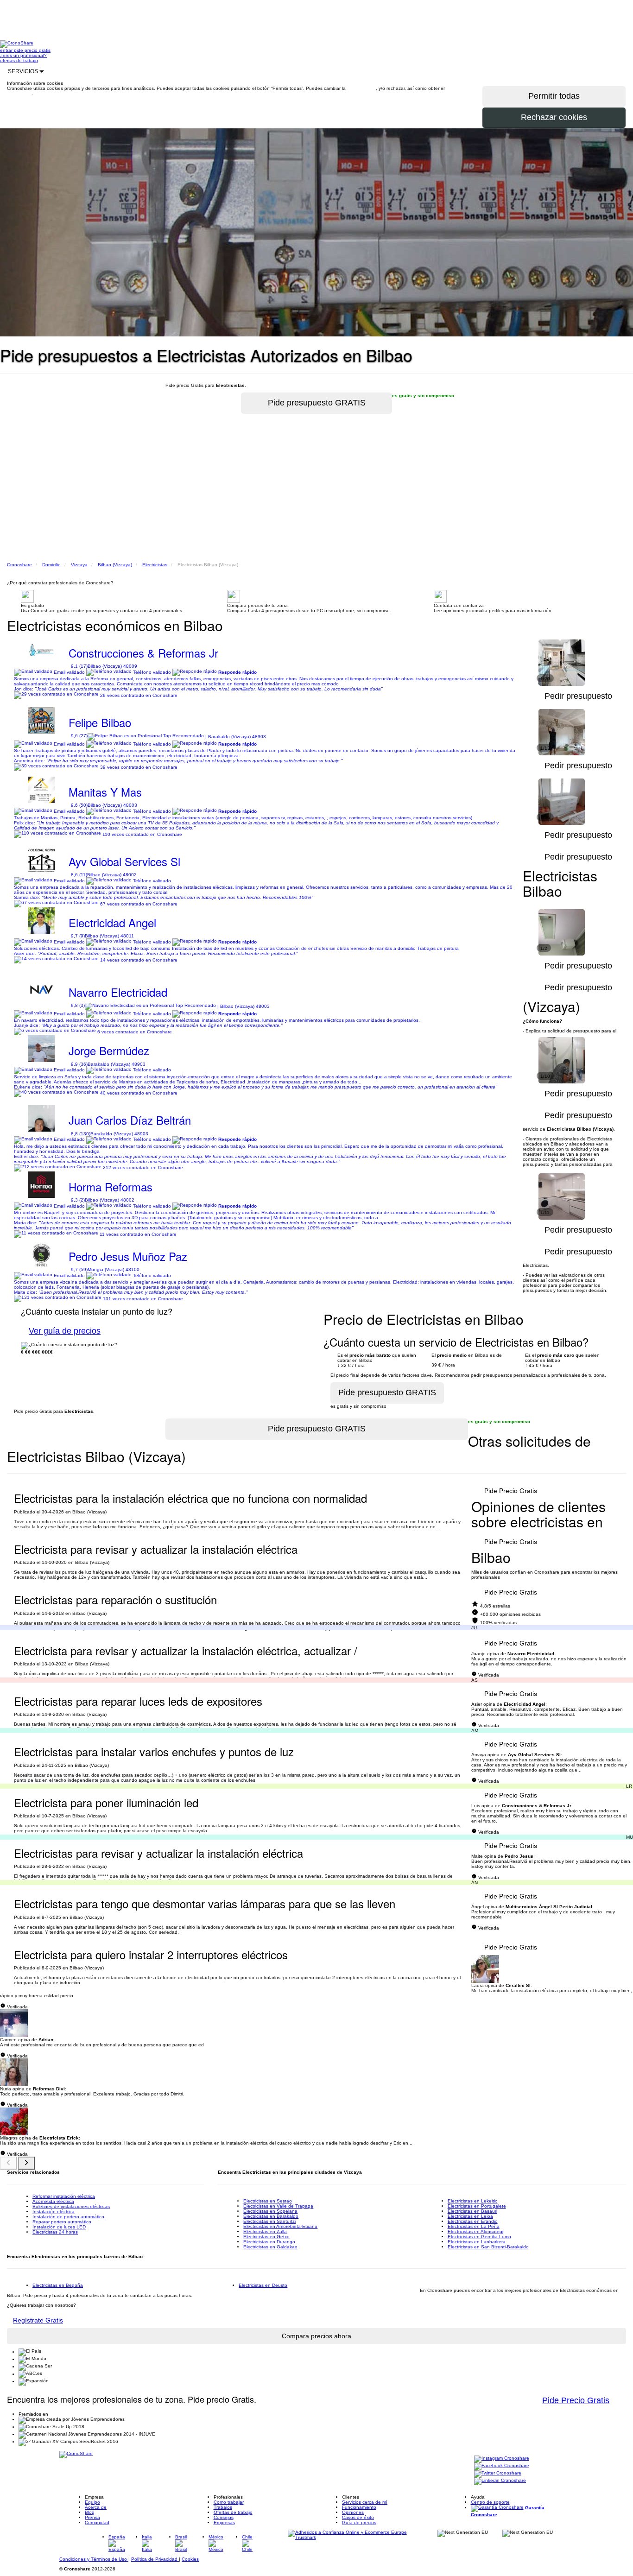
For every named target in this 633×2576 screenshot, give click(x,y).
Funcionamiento (359, 2507)
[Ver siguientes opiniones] (26, 2163)
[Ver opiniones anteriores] (8, 2163)
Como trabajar (229, 2502)
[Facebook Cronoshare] (502, 2466)
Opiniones (353, 2512)
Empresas (224, 2522)
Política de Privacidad (155, 2559)
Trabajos (223, 2507)
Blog (90, 2512)
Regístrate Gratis (38, 2320)
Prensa (92, 2517)
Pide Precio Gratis (511, 1491)
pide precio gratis (32, 50)
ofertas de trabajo (19, 60)
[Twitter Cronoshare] (498, 2473)
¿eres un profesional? (23, 55)
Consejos (224, 2517)
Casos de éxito (358, 2517)
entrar (7, 50)
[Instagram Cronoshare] (502, 2459)
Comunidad (97, 2522)
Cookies (190, 2559)
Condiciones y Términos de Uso (94, 2559)
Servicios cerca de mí (365, 2502)
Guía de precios (359, 2522)
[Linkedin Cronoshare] (500, 2481)
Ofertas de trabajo (233, 2512)
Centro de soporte (490, 2502)
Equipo (92, 2502)
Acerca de (96, 2507)
